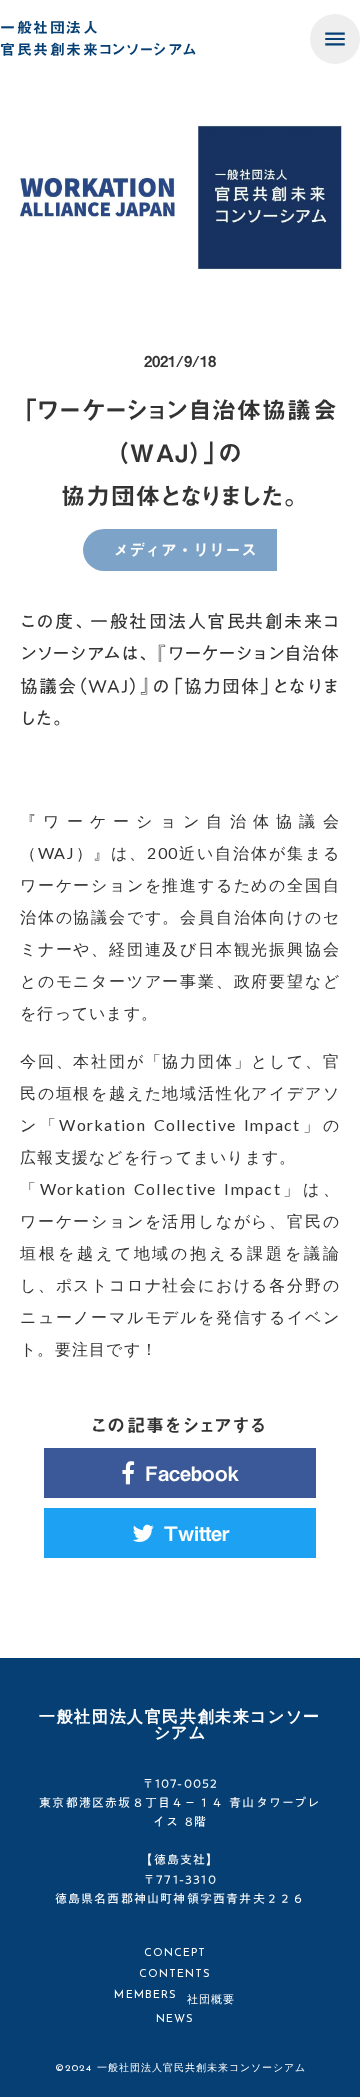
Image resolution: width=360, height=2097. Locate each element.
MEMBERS (145, 1995)
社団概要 (211, 2000)
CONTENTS (175, 1974)
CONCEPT (175, 1953)
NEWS (175, 2019)
